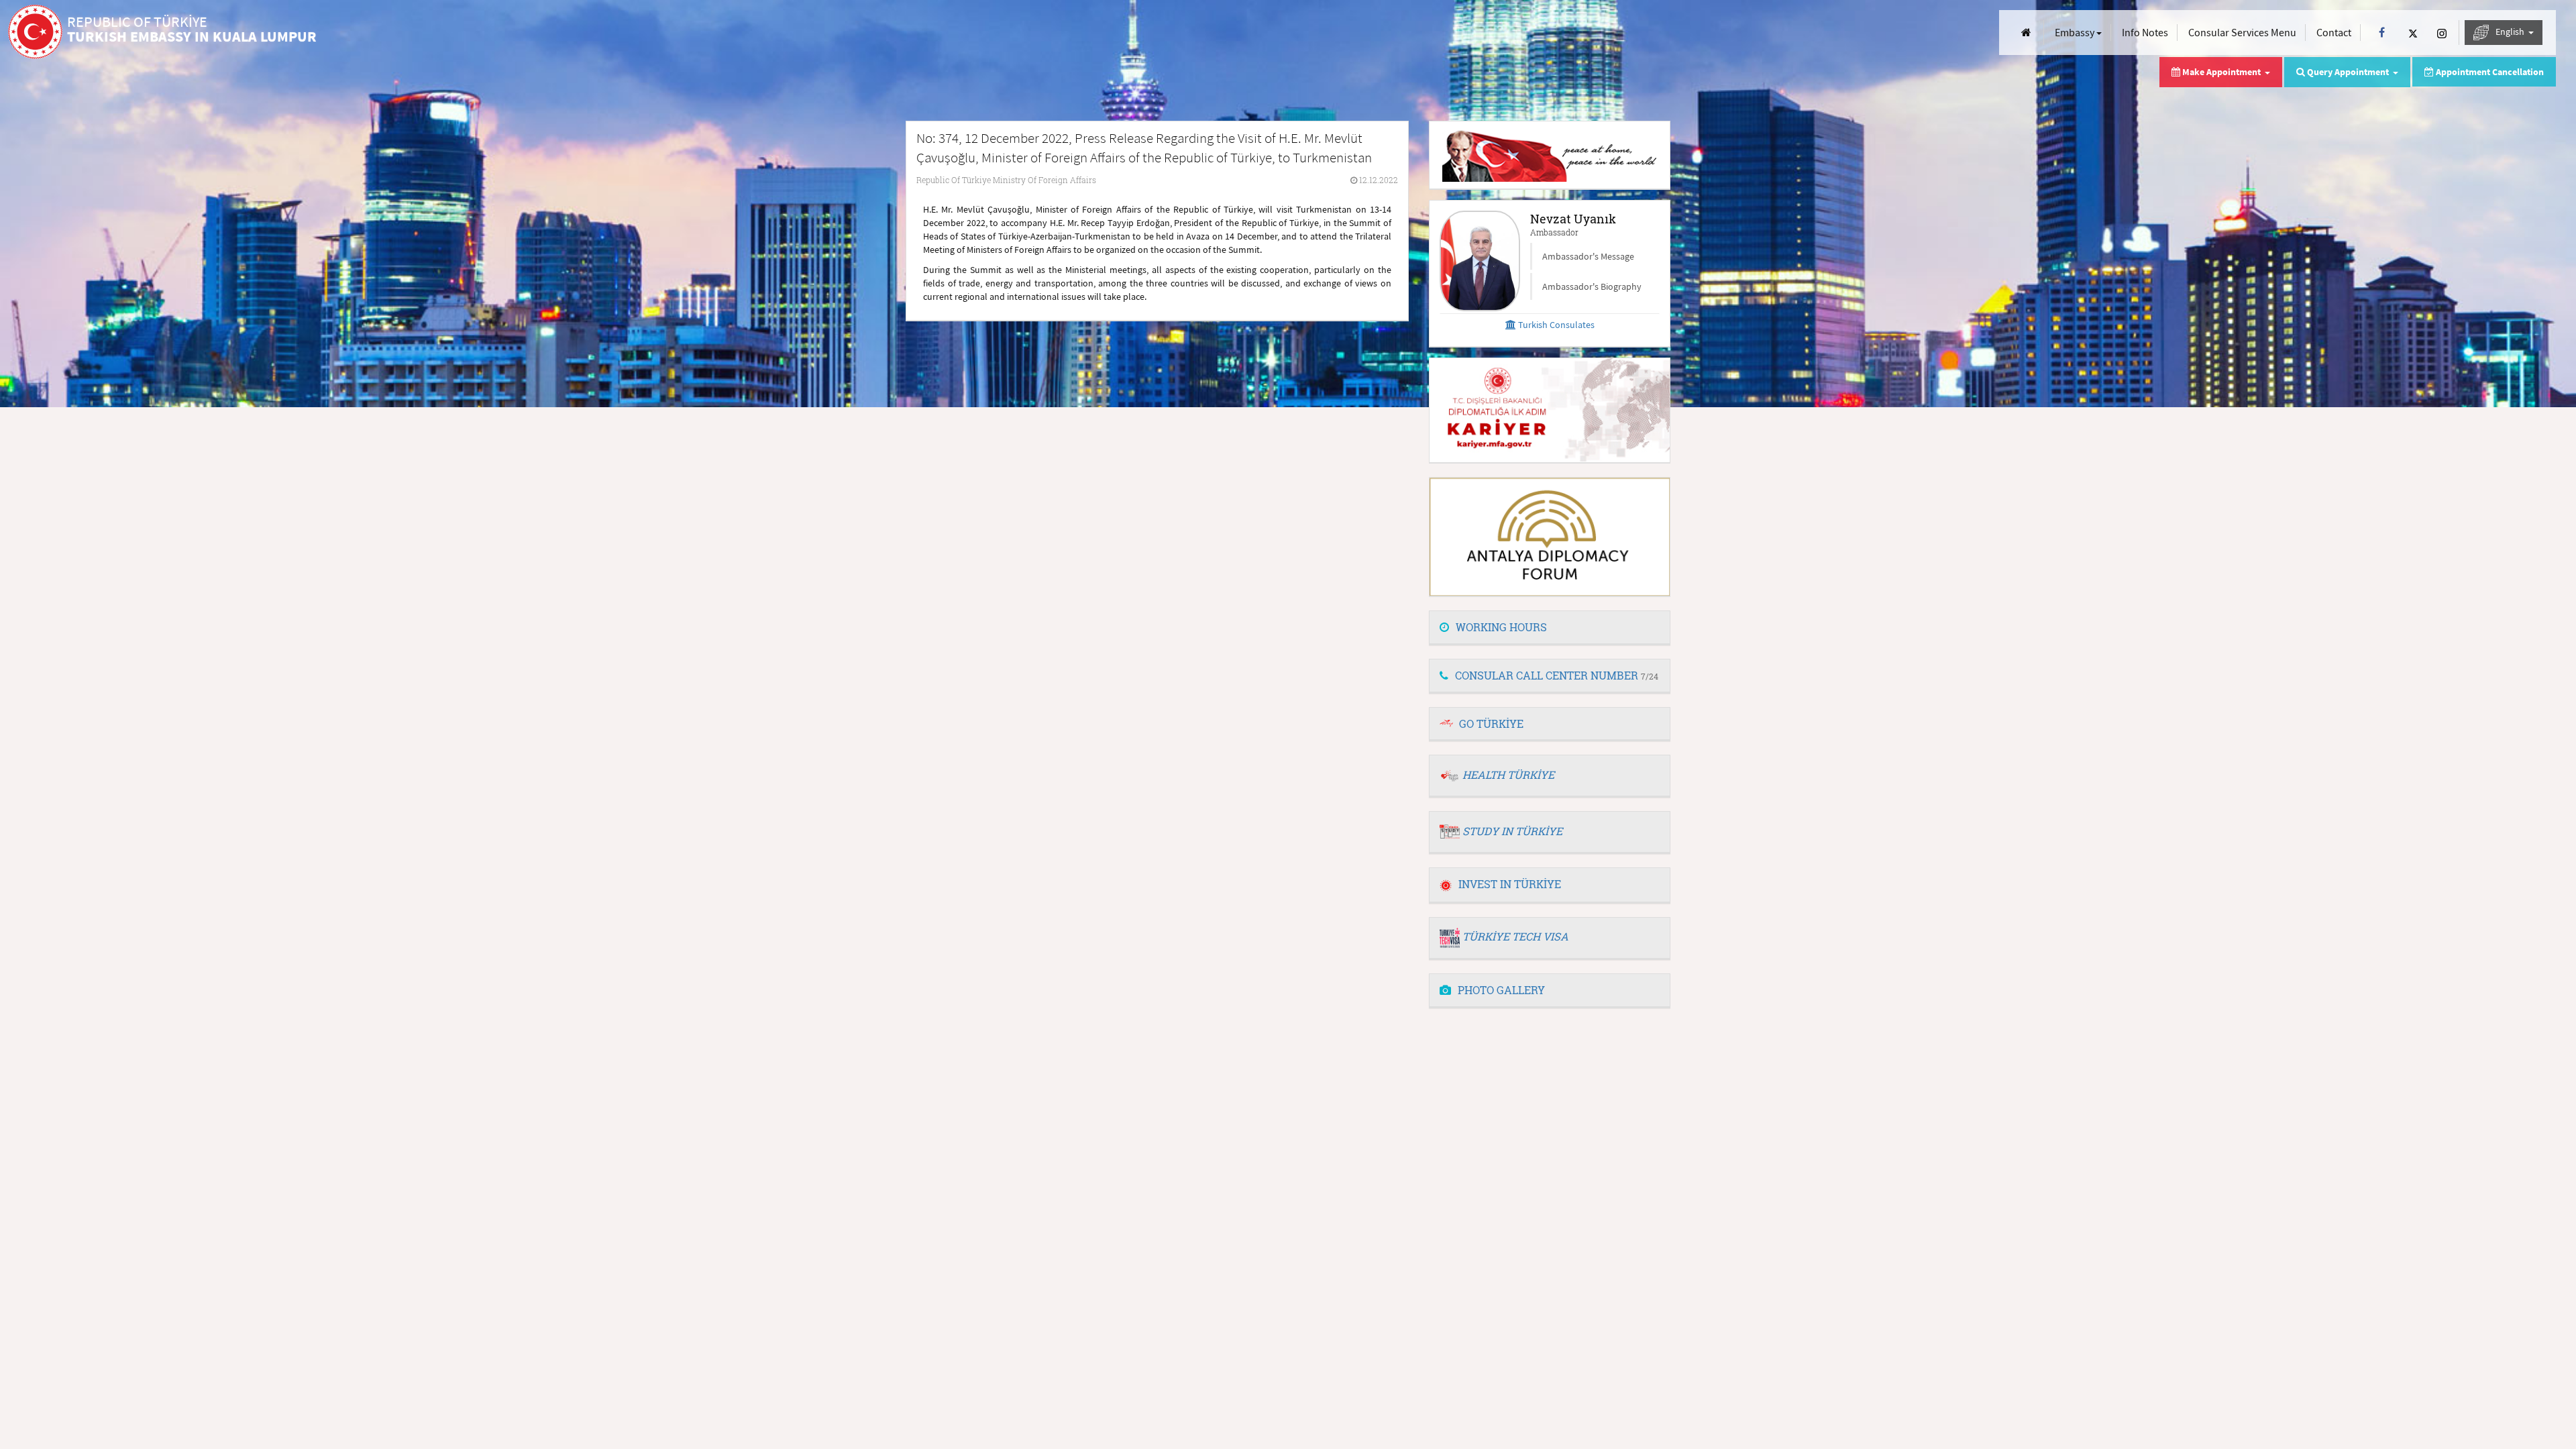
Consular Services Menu (2242, 32)
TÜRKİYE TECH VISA (1515, 936)
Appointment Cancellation (2489, 72)
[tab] (1550, 628)
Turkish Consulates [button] (1555, 325)
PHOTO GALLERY (1501, 990)
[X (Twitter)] (2413, 33)
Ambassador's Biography (1592, 286)
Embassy (2076, 32)
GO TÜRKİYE (1491, 723)
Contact (2334, 32)
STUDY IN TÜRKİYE (1512, 831)
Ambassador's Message (1588, 256)
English (2511, 32)
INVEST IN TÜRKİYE (1510, 884)
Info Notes (2145, 32)
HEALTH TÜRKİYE (1508, 774)
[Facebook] (2382, 33)
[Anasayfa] (2026, 33)
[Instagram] (2442, 33)
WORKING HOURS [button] (1501, 627)
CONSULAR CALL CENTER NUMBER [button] (1557, 675)
